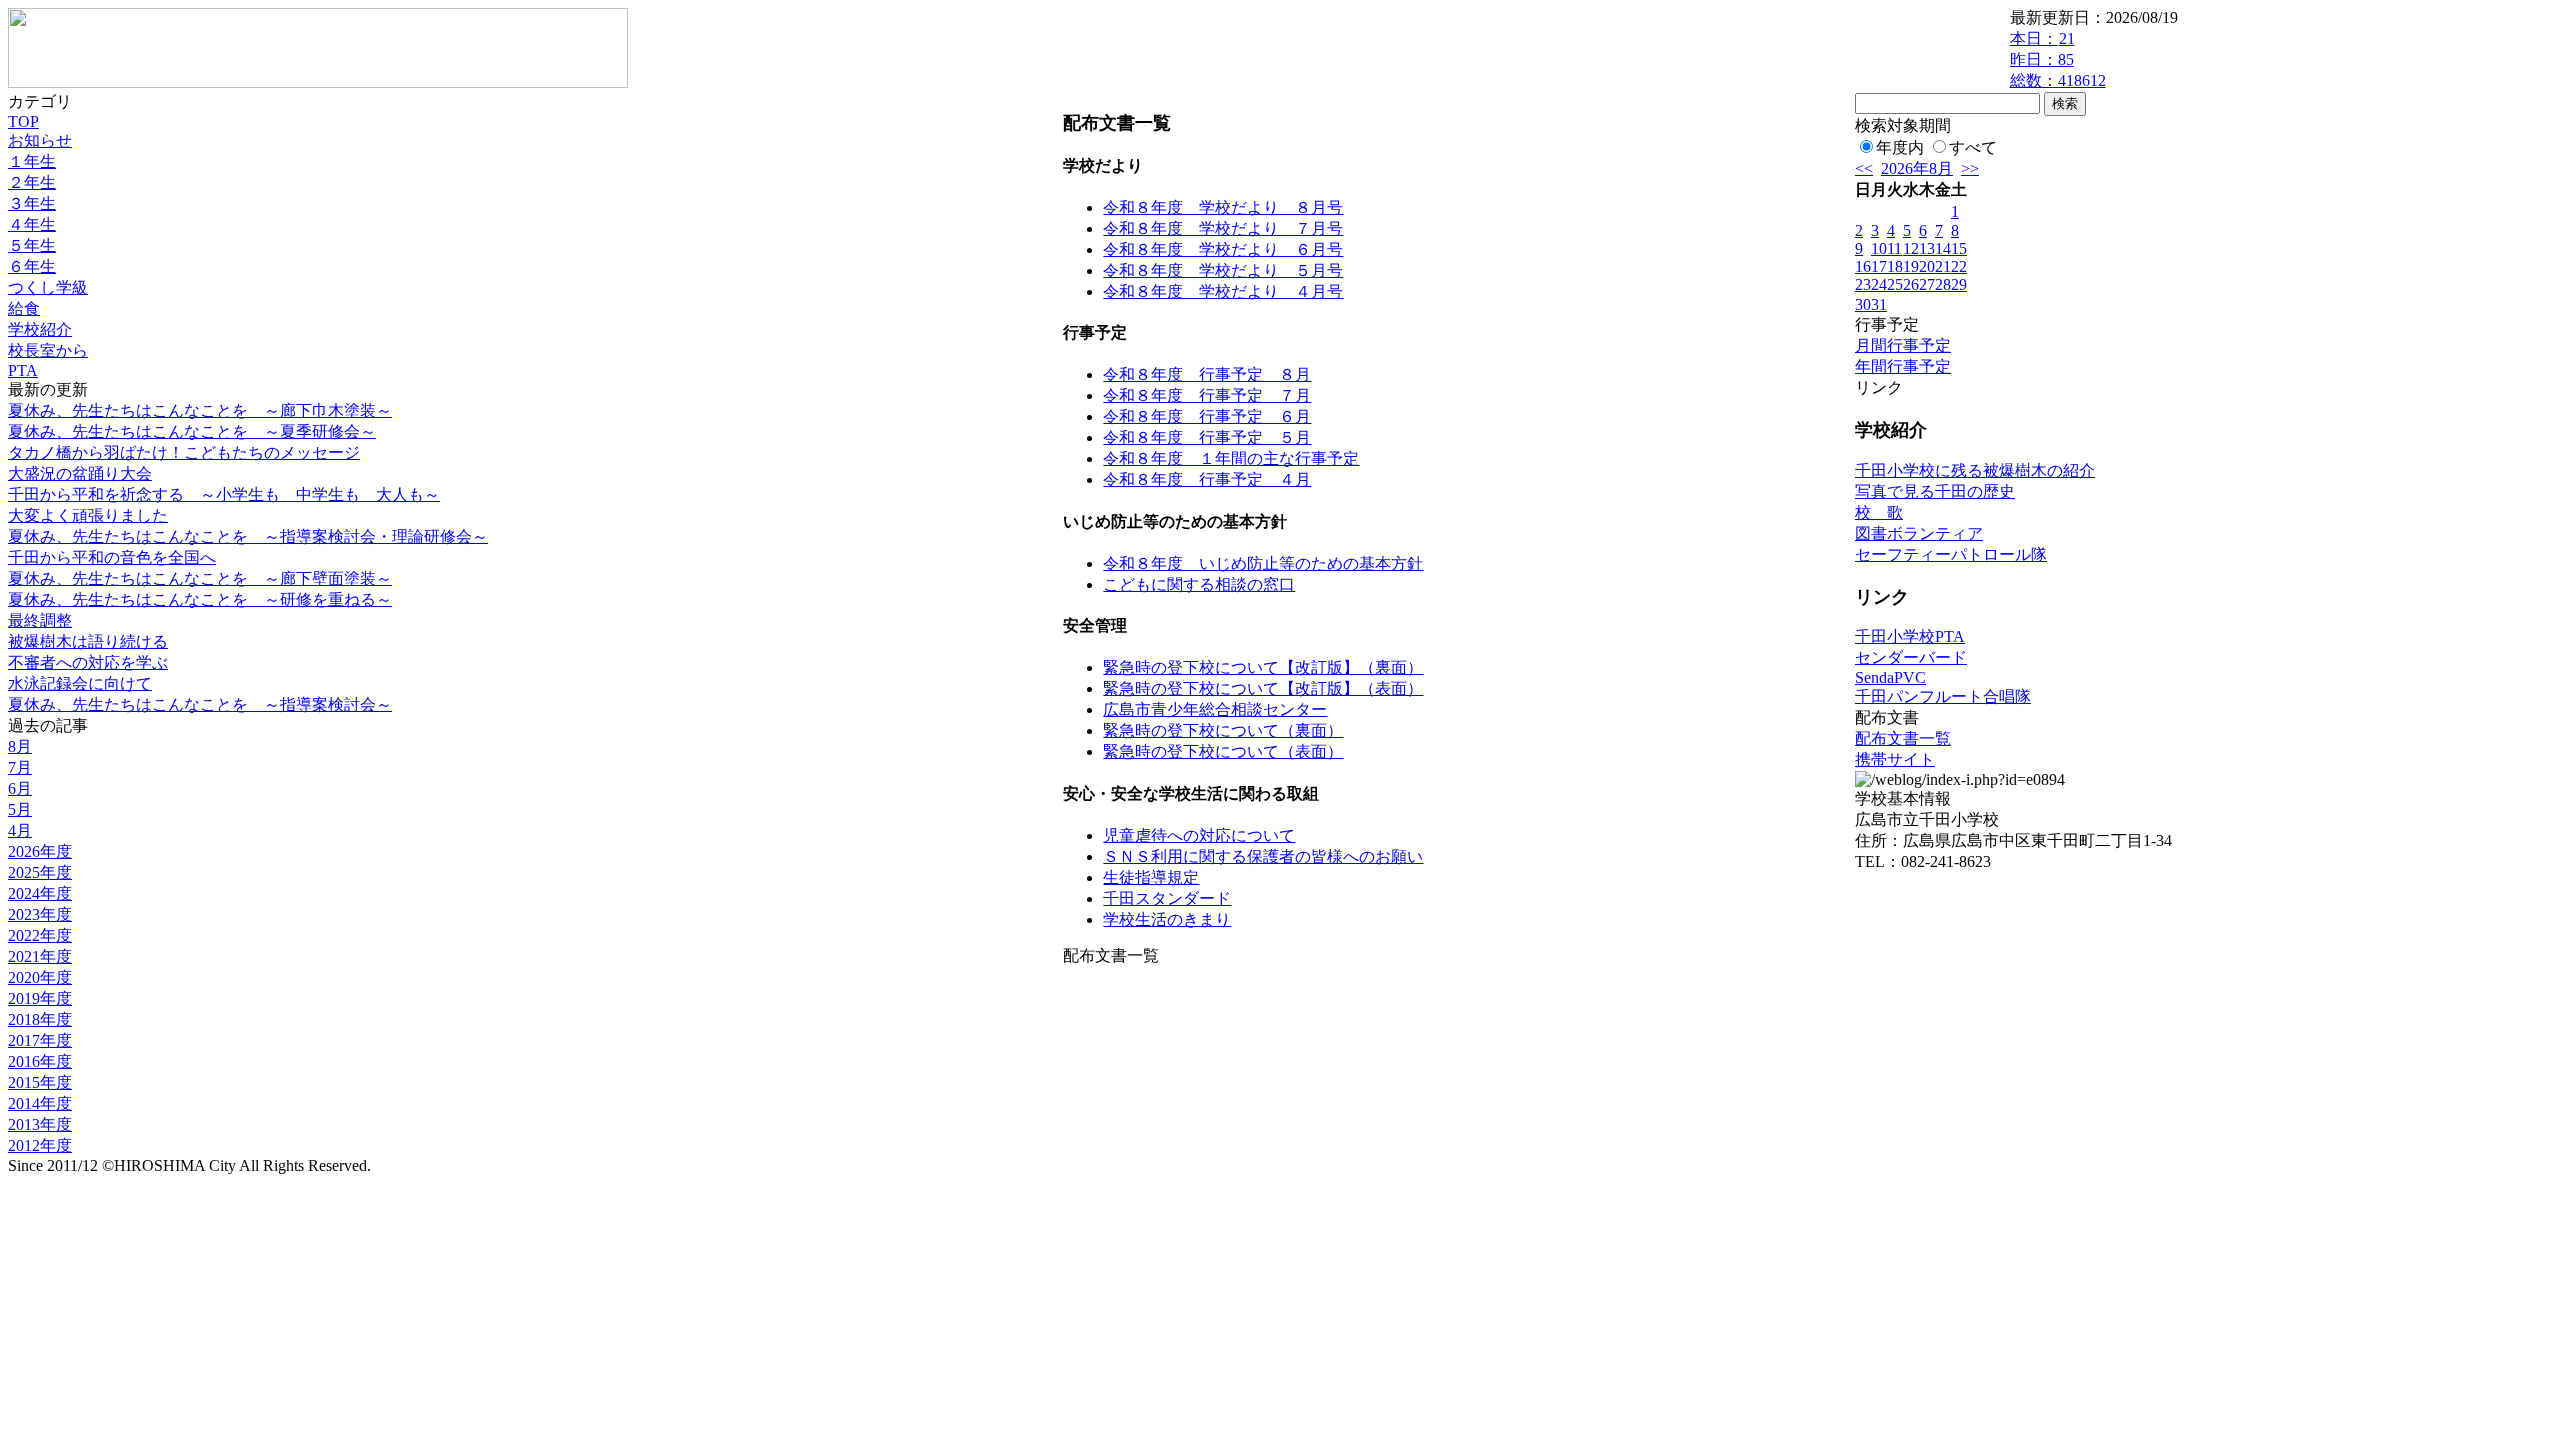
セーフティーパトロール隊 (1951, 554)
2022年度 (40, 935)
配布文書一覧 (1903, 738)
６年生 (32, 266)
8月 (20, 746)
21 (1943, 266)
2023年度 (40, 914)
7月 (20, 767)
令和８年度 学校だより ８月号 (1223, 207)
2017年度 (40, 1040)
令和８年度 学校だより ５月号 (1223, 270)
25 (1895, 284)
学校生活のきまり (1167, 919)
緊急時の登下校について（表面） (1223, 751)
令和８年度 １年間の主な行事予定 (1231, 458)
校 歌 (1879, 512)
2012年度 (40, 1145)
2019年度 (40, 998)
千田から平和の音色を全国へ (112, 557)
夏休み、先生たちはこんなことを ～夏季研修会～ (192, 431)
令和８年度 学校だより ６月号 (1223, 249)
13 (1927, 248)
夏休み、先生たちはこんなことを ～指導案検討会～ (200, 704)
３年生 (32, 203)
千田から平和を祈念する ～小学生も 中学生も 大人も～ (224, 494)
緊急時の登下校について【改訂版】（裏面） (1263, 667)
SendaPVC (1890, 677)
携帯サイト (1895, 759)
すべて (1973, 147)
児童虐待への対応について (1199, 835)
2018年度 (40, 1019)
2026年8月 (1917, 168)
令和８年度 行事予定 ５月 (1207, 437)
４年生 (32, 224)
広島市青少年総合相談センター (1215, 709)
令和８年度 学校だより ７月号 (1223, 228)
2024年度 (40, 893)
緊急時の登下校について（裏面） (1223, 730)
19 (1911, 266)
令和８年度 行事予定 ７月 (1207, 395)
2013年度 (40, 1124)
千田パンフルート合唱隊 (1943, 696)
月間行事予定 (1903, 345)
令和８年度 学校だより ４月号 (1223, 291)
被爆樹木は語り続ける (88, 641)
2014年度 (40, 1103)
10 (1879, 248)
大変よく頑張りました (88, 515)
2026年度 (40, 851)
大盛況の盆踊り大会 (80, 473)
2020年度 (40, 977)
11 (1894, 248)
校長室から (48, 350)
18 (1895, 266)
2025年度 (40, 872)
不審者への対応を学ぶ (88, 662)
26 (1911, 284)
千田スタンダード (1167, 898)
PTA (23, 370)
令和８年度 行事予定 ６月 (1207, 416)
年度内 (1900, 147)
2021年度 (40, 956)
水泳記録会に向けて (80, 683)
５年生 (32, 245)
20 (1927, 266)
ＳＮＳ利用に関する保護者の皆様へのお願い (1263, 856)
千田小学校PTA (1910, 636)
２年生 (32, 182)
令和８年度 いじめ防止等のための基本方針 (1263, 563)
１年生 (32, 161)
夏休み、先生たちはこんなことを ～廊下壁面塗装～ (200, 578)
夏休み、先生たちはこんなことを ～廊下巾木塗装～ (200, 410)
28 (1943, 284)
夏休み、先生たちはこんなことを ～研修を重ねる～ (200, 599)
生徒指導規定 (1151, 877)
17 (1879, 266)
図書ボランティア (1919, 533)
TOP (23, 121)
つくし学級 (48, 287)
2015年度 (40, 1082)
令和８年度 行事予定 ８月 (1207, 374)
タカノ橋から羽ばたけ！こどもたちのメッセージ (184, 452)
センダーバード (1911, 657)
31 (1879, 304)
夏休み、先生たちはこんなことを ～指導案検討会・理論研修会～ (248, 536)
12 (1911, 248)
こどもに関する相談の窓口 (1199, 584)
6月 (20, 788)
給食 (24, 308)
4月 (20, 830)
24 (1879, 284)
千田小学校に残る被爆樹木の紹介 (1975, 470)
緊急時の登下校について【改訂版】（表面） (1263, 688)
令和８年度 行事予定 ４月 (1207, 479)
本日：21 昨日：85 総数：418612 (2058, 59)
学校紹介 (40, 329)
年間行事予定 (1903, 366)
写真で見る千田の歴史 (1935, 491)
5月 (20, 809)
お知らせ (40, 140)
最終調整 (40, 620)
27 (1927, 284)
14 (1943, 248)
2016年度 (40, 1061)
